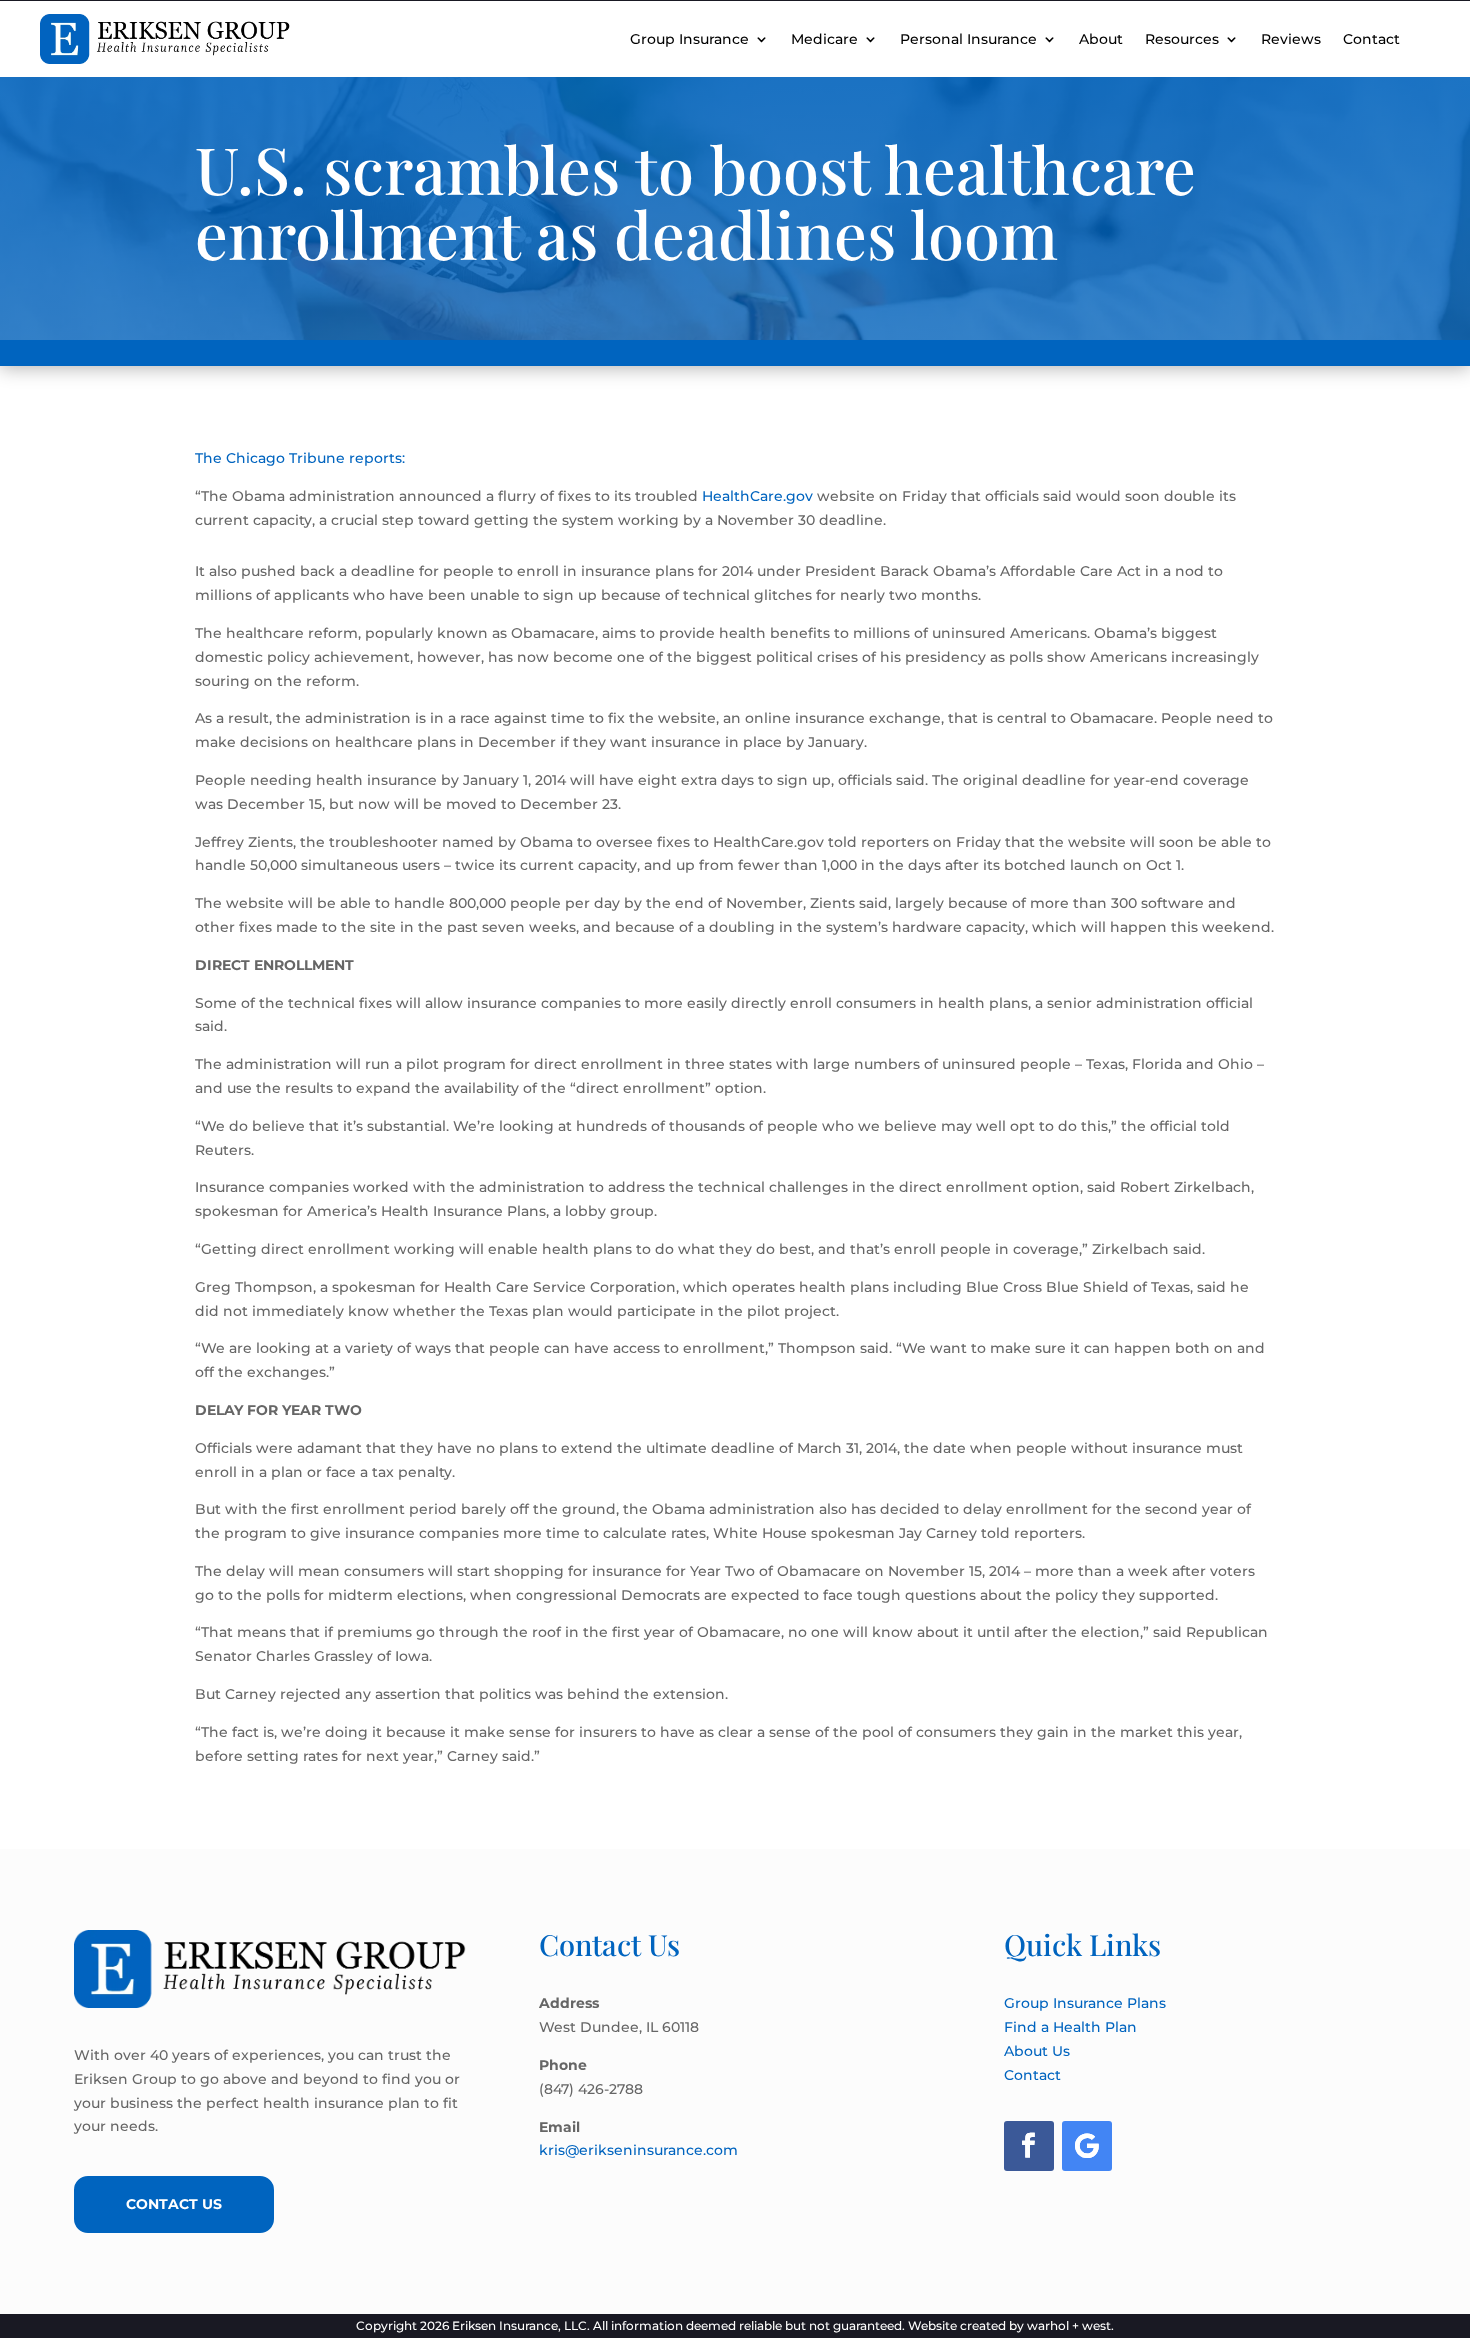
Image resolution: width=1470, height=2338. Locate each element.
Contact (1371, 39)
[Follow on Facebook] (1029, 2146)
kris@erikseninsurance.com (638, 2150)
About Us (1037, 2051)
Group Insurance (689, 39)
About (1101, 39)
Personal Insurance (968, 39)
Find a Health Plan (1070, 2027)
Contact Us (174, 2204)
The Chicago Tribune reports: (300, 458)
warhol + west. (1070, 2325)
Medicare (824, 39)
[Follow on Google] (1087, 2146)
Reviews (1291, 39)
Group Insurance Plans (1085, 2003)
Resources (1182, 39)
